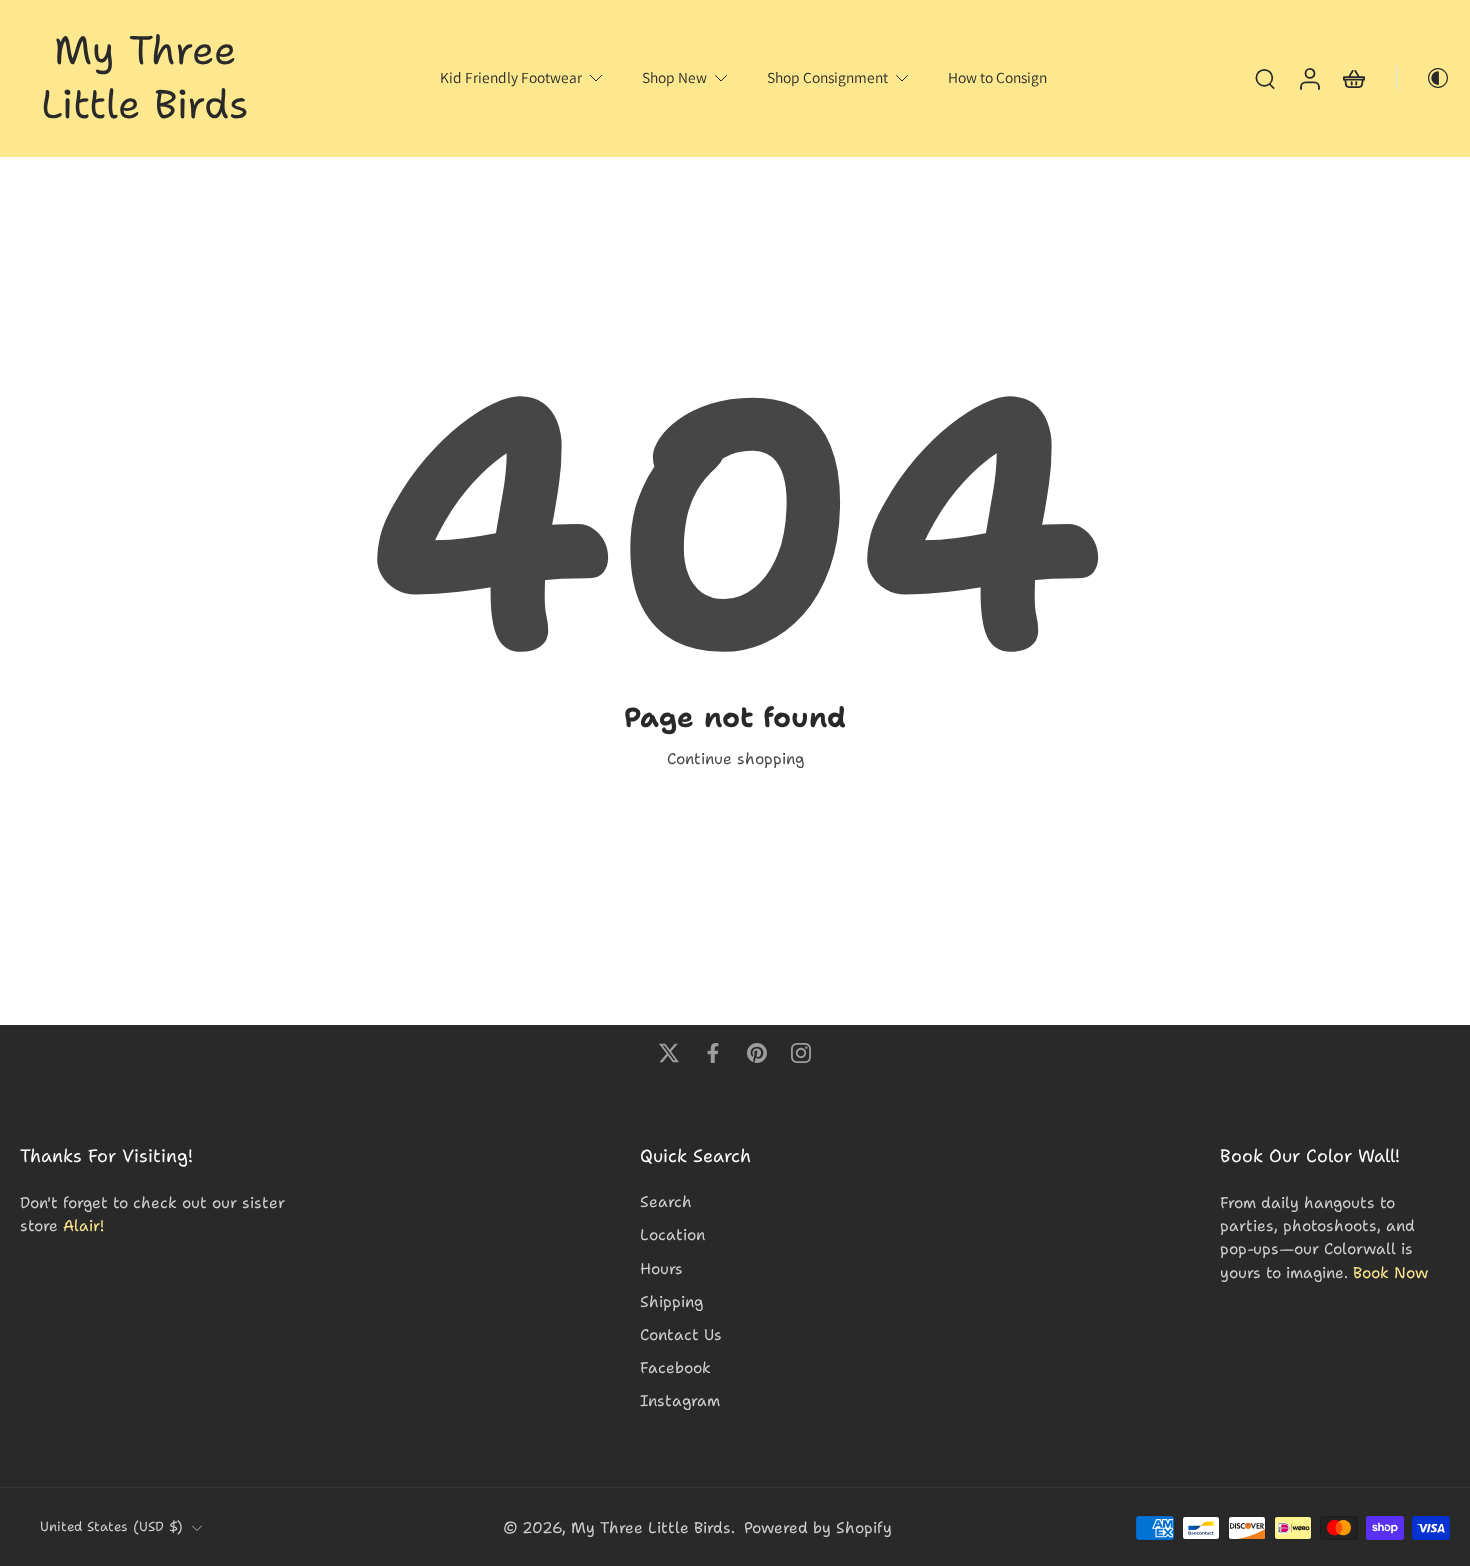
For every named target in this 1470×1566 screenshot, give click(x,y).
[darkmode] (1424, 78)
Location (672, 1234)
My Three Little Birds (651, 1527)
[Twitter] (669, 1053)
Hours (661, 1267)
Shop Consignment (827, 77)
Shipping (671, 1300)
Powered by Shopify (818, 1527)
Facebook (675, 1367)
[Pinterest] (757, 1053)
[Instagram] (801, 1053)
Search (666, 1201)
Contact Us (681, 1334)
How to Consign (997, 77)
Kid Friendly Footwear (511, 77)
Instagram (680, 1400)
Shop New (674, 77)
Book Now (1390, 1271)
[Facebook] (713, 1053)
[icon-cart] (1353, 78)
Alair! (83, 1225)
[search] (1265, 78)
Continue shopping (735, 758)
